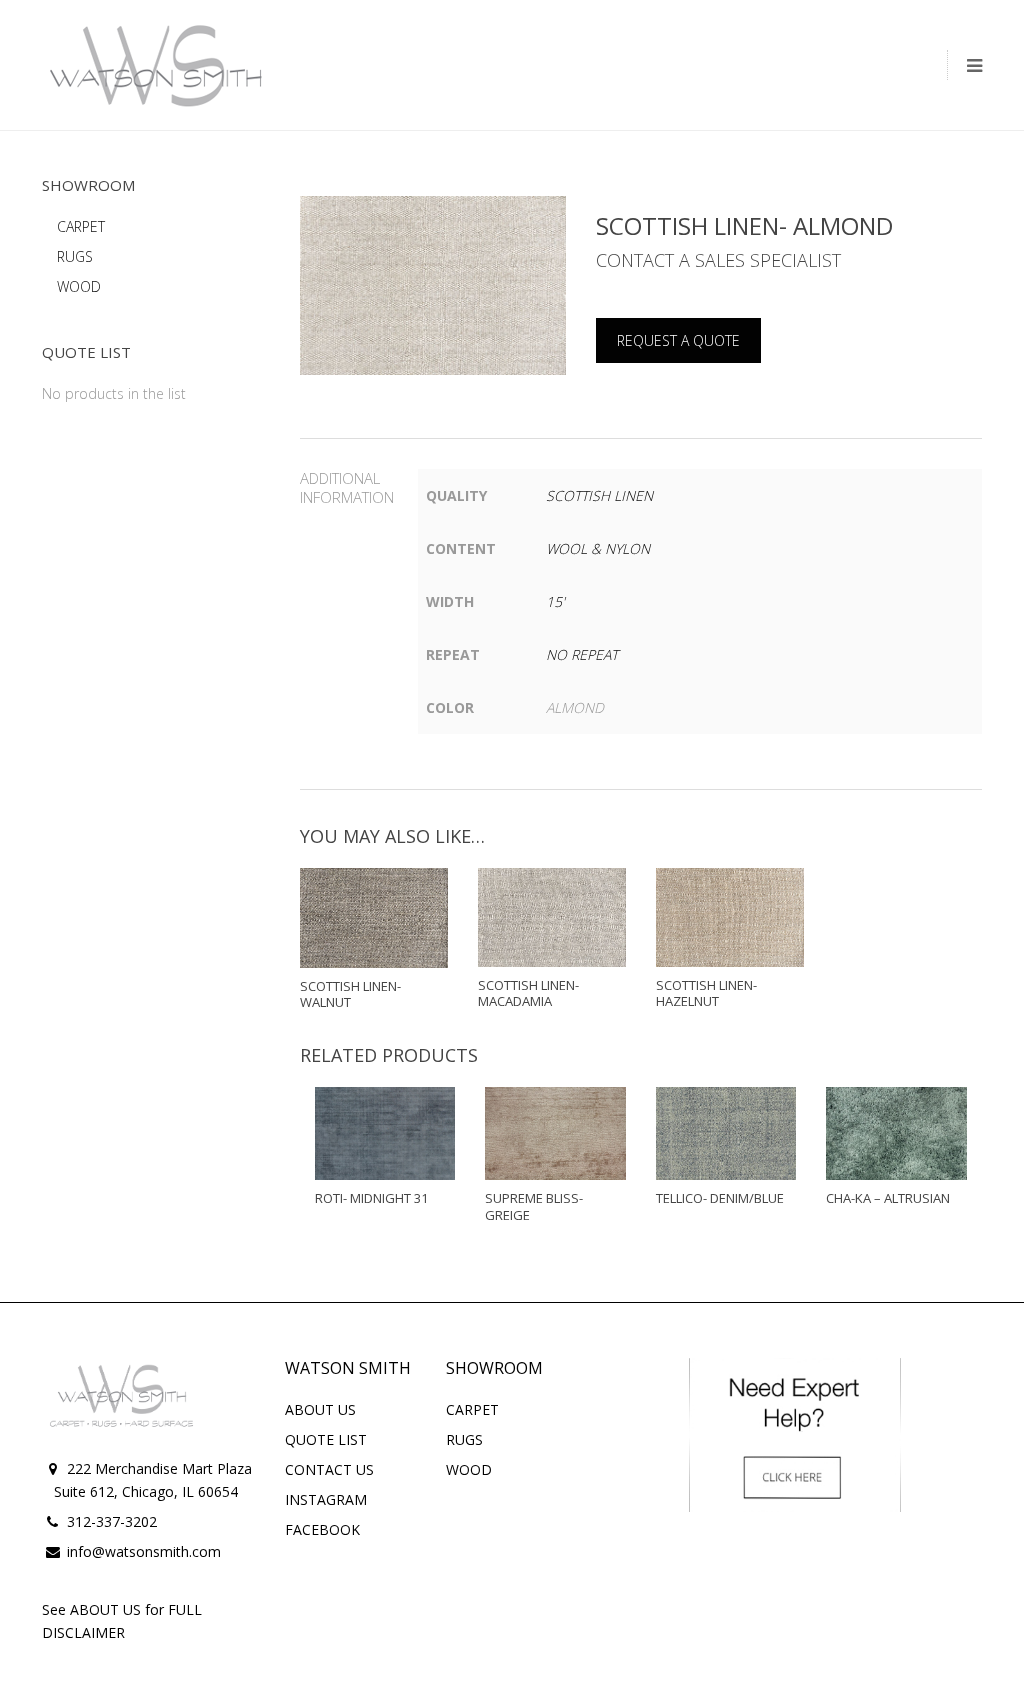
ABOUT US (320, 1409)
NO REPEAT (582, 654)
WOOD (79, 286)
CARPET (81, 226)
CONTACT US (329, 1469)
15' (555, 601)
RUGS (75, 256)
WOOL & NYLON (598, 548)
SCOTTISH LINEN (599, 495)
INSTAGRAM (326, 1499)
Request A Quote (678, 340)
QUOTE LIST (326, 1439)
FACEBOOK (322, 1529)
